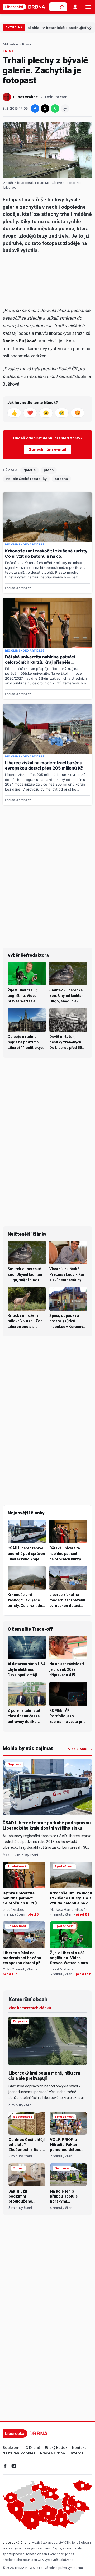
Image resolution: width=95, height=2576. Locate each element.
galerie (30, 470)
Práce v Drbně (53, 2453)
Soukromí (12, 2448)
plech (49, 470)
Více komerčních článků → (32, 2008)
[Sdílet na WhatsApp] (55, 109)
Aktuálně (14, 27)
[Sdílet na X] (45, 109)
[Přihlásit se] (75, 7)
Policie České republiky (26, 479)
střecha (61, 479)
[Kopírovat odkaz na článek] (65, 109)
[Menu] (88, 7)
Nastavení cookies (19, 2453)
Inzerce (77, 2453)
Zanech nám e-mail (47, 449)
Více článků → (80, 1749)
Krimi (27, 44)
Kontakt (79, 2448)
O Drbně (33, 2448)
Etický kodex (56, 2448)
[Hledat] (62, 7)
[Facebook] (5, 2466)
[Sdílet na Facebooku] (35, 109)
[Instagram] (14, 2466)
